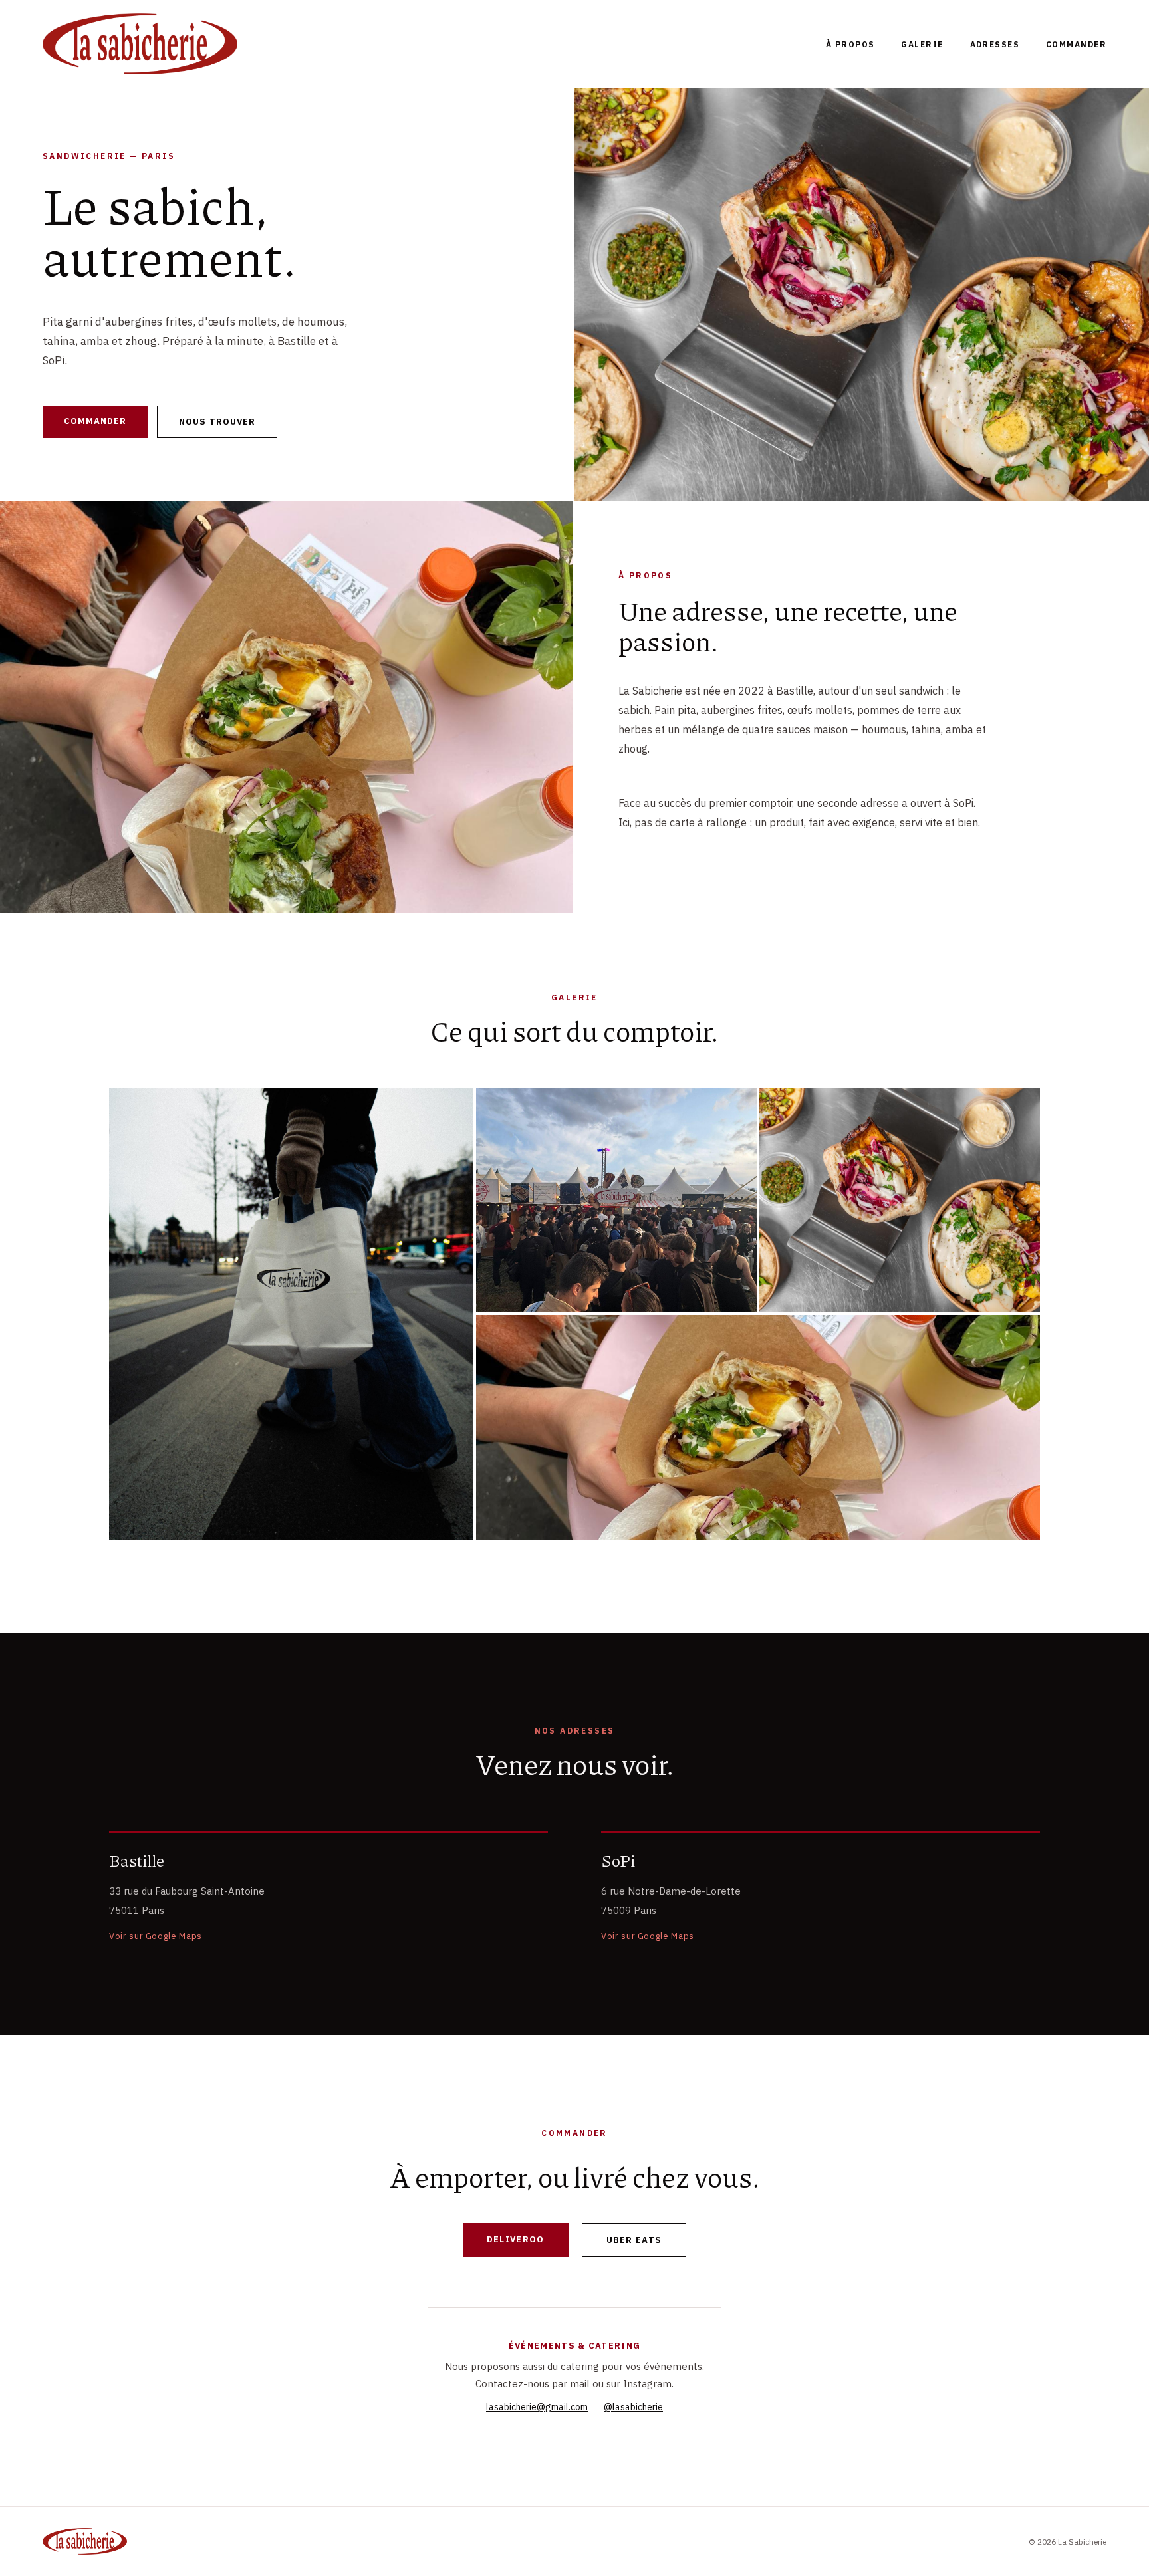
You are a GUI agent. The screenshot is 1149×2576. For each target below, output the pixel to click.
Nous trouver (217, 422)
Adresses (995, 44)
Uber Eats (634, 2240)
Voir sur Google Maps (156, 1936)
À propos (850, 44)
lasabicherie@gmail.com (537, 2407)
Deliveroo (516, 2239)
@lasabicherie (633, 2407)
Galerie (922, 44)
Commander (1076, 44)
